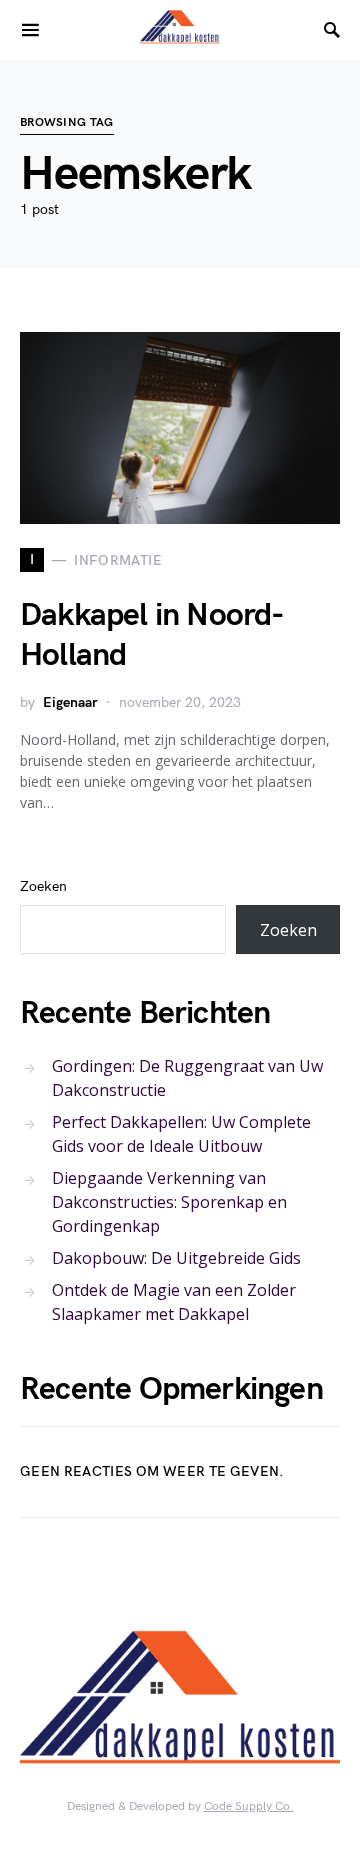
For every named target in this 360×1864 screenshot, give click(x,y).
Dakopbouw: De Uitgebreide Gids (176, 1258)
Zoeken (43, 886)
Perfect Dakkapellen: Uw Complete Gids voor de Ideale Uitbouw (181, 1134)
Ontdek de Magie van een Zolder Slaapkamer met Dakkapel (174, 1302)
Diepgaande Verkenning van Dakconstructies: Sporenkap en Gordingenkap (169, 1202)
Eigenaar (70, 702)
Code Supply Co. (249, 1806)
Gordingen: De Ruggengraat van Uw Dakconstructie (187, 1078)
